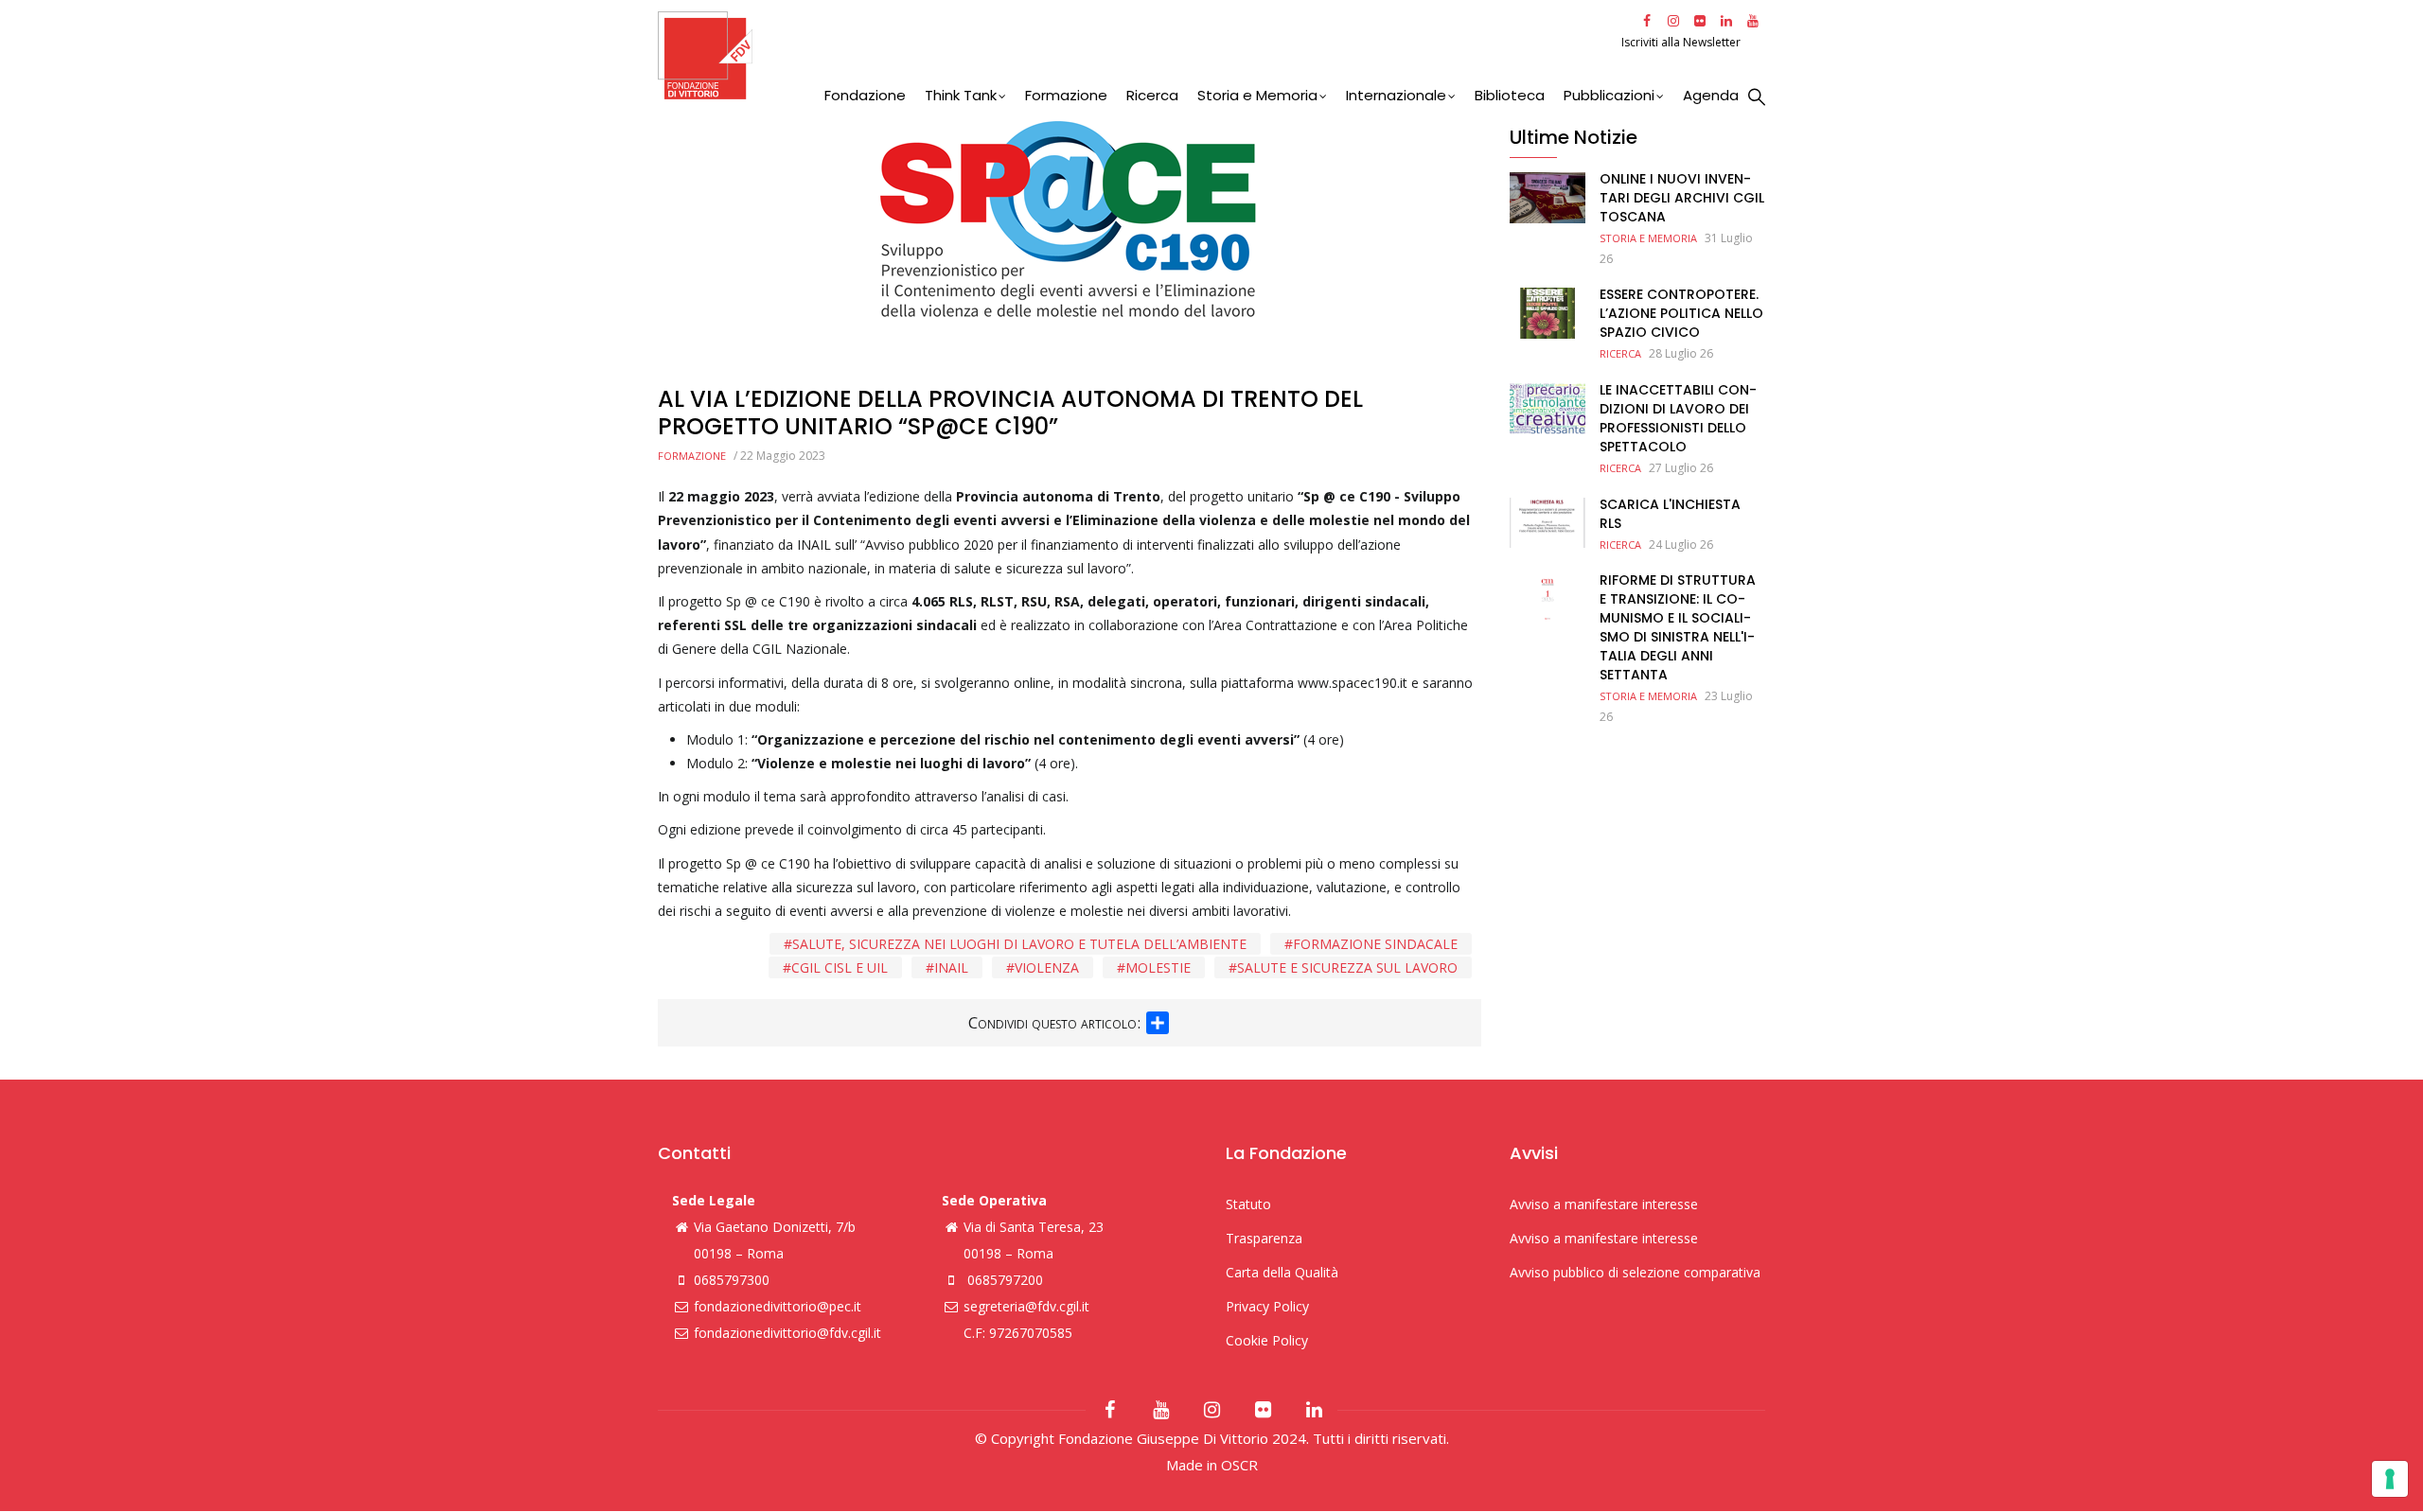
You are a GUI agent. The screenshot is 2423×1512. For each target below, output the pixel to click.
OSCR (1239, 1465)
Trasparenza (1264, 1238)
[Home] (1137, 55)
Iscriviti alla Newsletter (1682, 42)
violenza (1047, 967)
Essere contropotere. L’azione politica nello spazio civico (1681, 313)
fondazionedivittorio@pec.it (778, 1306)
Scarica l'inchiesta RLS (1670, 514)
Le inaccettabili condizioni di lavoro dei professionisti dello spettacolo (1678, 418)
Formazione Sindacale (1375, 944)
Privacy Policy (1267, 1306)
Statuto (1248, 1204)
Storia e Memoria (1257, 95)
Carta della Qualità (1282, 1272)
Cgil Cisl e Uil (840, 967)
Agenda (1711, 95)
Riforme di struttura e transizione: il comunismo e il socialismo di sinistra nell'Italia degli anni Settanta (1678, 627)
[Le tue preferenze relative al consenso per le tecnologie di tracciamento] (2390, 1479)
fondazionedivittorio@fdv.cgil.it (787, 1333)
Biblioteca (1510, 95)
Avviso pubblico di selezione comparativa (1635, 1272)
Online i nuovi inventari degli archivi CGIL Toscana (1682, 198)
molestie (1158, 967)
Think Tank (961, 95)
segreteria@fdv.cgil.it (1026, 1306)
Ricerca (1152, 95)
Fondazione (865, 95)
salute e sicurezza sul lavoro (1347, 967)
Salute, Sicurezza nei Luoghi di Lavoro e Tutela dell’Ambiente (1019, 944)
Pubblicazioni (1609, 95)
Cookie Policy (1267, 1340)
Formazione (1066, 95)
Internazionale (1396, 95)
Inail (951, 967)
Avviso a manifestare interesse (1604, 1204)
